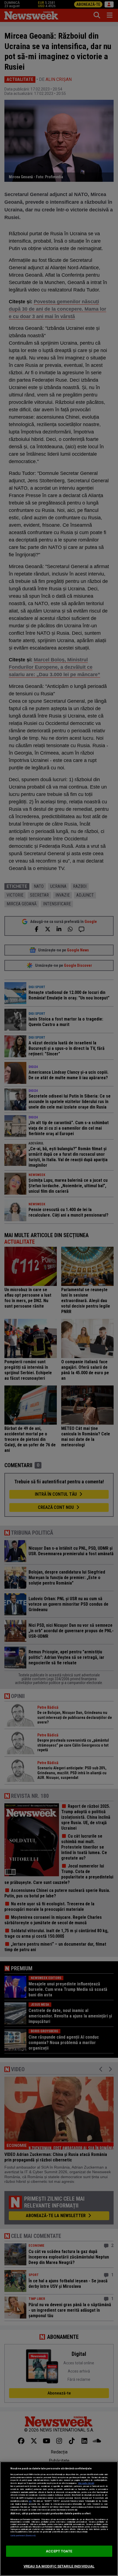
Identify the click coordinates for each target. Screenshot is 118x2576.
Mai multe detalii (86, 2483)
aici (30, 2501)
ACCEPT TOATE (59, 2551)
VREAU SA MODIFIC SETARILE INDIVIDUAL (59, 2566)
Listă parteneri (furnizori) (23, 2536)
